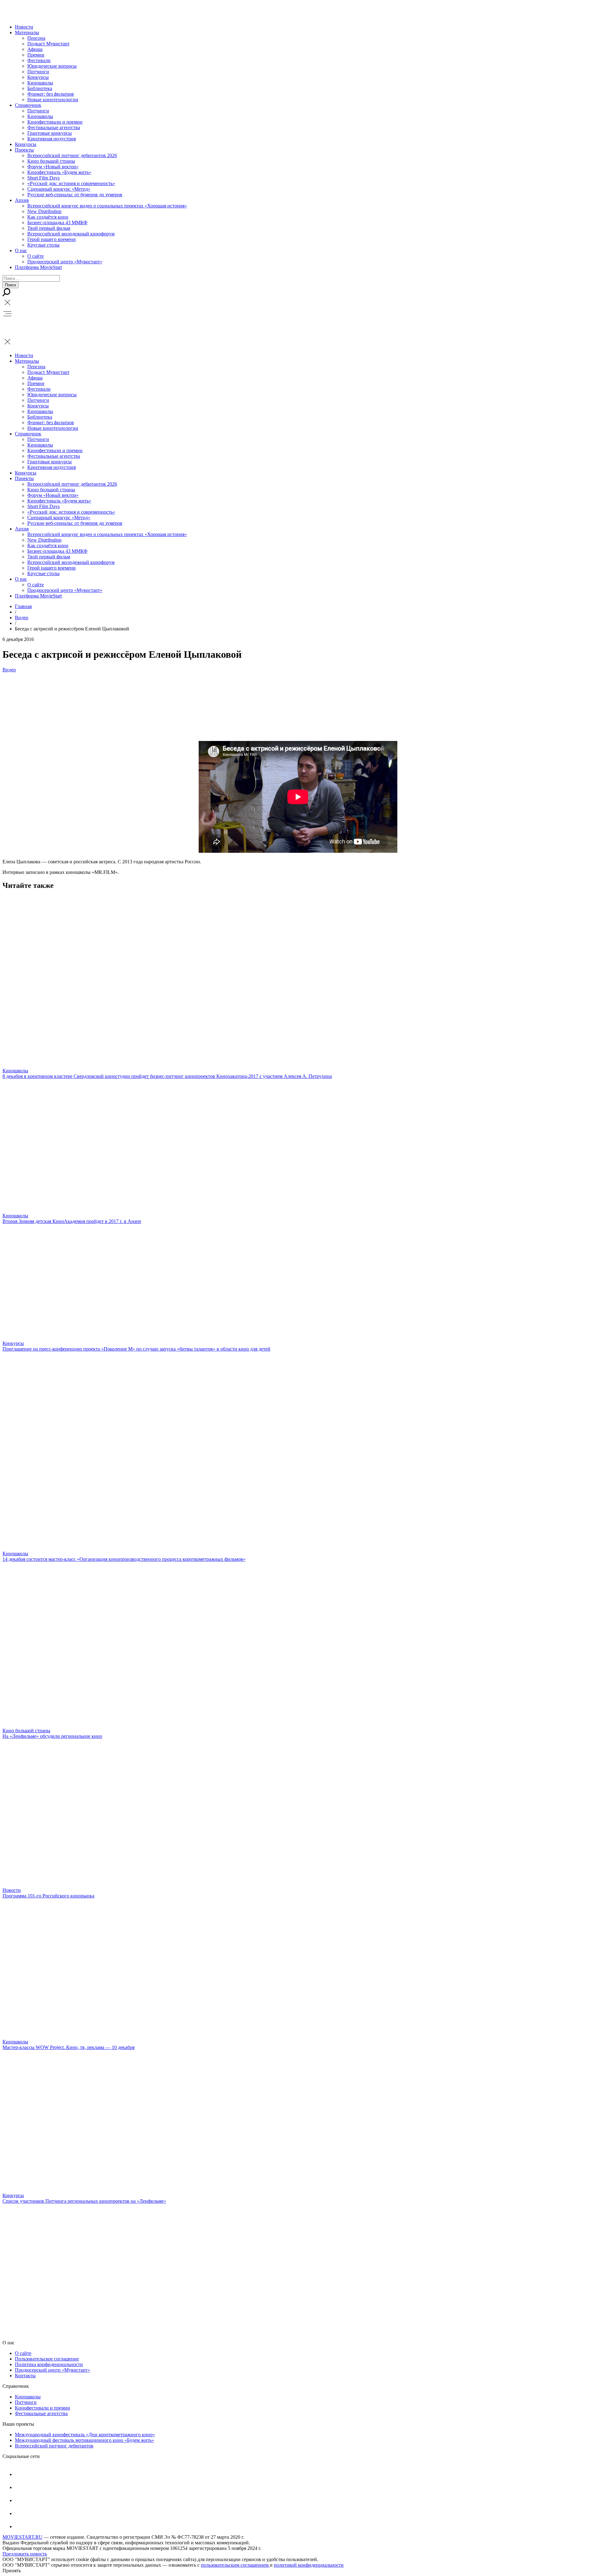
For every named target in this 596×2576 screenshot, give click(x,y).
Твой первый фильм (49, 228)
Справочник (28, 105)
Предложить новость (25, 2554)
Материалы (27, 32)
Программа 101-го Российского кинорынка (48, 1896)
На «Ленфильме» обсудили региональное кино (52, 1736)
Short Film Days (43, 178)
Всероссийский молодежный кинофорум (71, 234)
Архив (22, 200)
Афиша (35, 49)
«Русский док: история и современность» (71, 183)
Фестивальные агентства (54, 127)
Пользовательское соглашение (47, 2359)
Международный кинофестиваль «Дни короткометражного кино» (85, 2435)
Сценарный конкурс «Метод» (59, 189)
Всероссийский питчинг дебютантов (54, 2446)
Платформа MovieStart (38, 267)
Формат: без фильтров (51, 94)
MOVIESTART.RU (23, 2537)
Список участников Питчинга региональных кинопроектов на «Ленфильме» (84, 2201)
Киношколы (40, 83)
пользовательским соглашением (235, 2565)
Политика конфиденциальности (49, 2364)
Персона (36, 38)
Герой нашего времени (52, 239)
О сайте (36, 256)
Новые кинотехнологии (53, 100)
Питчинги (38, 72)
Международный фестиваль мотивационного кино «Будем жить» (84, 2440)
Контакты (25, 2376)
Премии (36, 55)
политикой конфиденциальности (309, 2565)
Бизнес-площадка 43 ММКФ (57, 223)
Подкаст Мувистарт (48, 44)
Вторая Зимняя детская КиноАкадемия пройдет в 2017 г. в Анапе (72, 1221)
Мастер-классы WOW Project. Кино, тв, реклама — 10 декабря (68, 2047)
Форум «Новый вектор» (53, 167)
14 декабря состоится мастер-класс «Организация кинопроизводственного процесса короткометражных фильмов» (124, 1559)
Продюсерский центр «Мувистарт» (65, 262)
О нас (21, 250)
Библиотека (40, 88)
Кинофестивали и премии (55, 122)
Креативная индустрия (52, 139)
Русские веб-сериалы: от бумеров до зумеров (75, 195)
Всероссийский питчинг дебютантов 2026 (72, 155)
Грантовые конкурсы (50, 133)
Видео (22, 618)
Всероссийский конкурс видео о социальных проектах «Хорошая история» (107, 206)
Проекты (24, 150)
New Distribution (44, 211)
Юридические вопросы (52, 66)
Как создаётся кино (48, 217)
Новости (24, 27)
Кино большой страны (51, 161)
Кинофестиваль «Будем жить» (59, 172)
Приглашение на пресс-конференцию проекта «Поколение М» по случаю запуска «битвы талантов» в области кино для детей (136, 1349)
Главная (23, 606)
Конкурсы (38, 77)
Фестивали (39, 60)
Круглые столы (43, 245)
